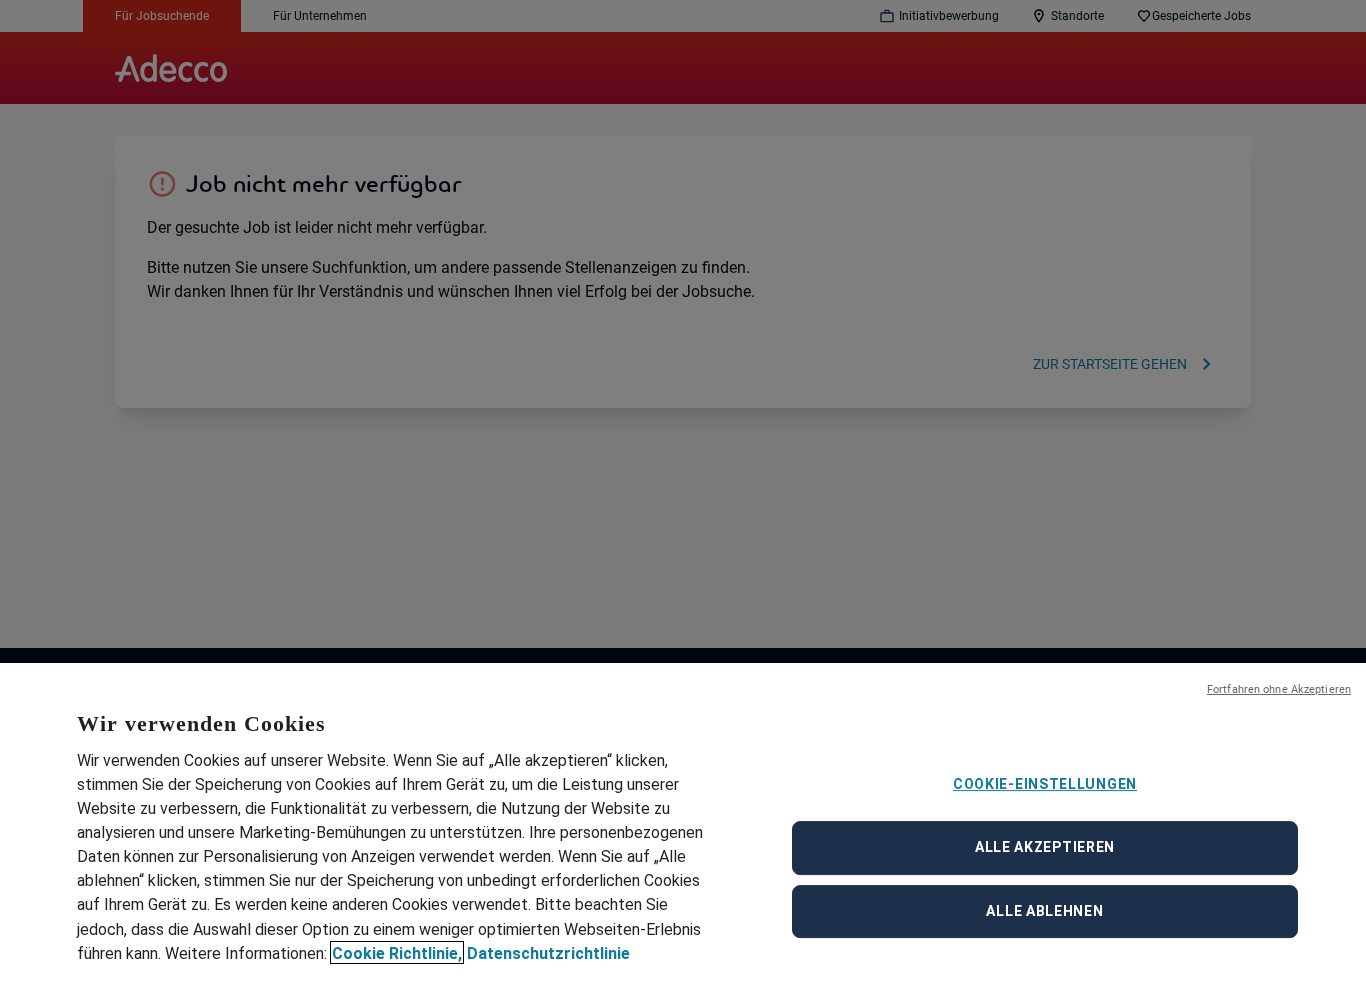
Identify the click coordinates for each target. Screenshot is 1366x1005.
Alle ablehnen (1044, 911)
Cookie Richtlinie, (397, 952)
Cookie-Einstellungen (1045, 784)
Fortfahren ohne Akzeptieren (1279, 689)
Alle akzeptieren (1045, 847)
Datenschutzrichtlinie (548, 952)
